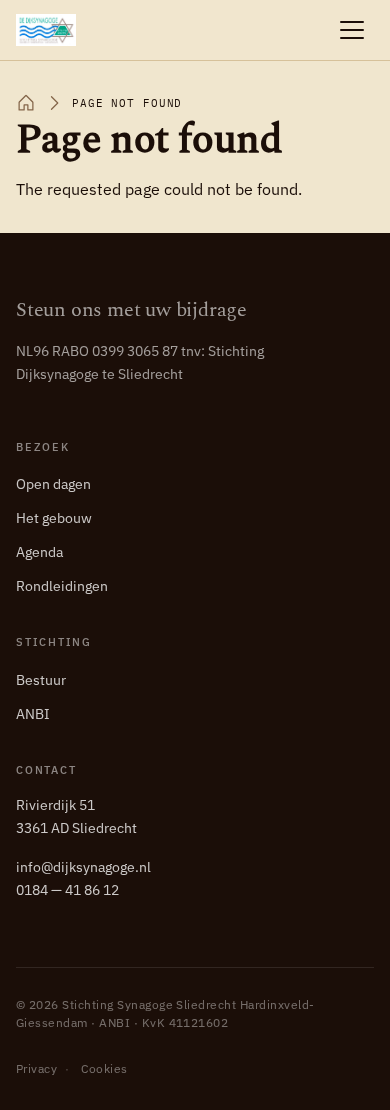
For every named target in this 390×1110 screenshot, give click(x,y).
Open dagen (53, 484)
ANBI (33, 714)
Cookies (104, 1068)
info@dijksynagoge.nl (83, 867)
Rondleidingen (62, 586)
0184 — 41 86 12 (67, 890)
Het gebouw (54, 518)
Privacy (36, 1068)
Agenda (39, 552)
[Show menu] (352, 30)
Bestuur (41, 680)
